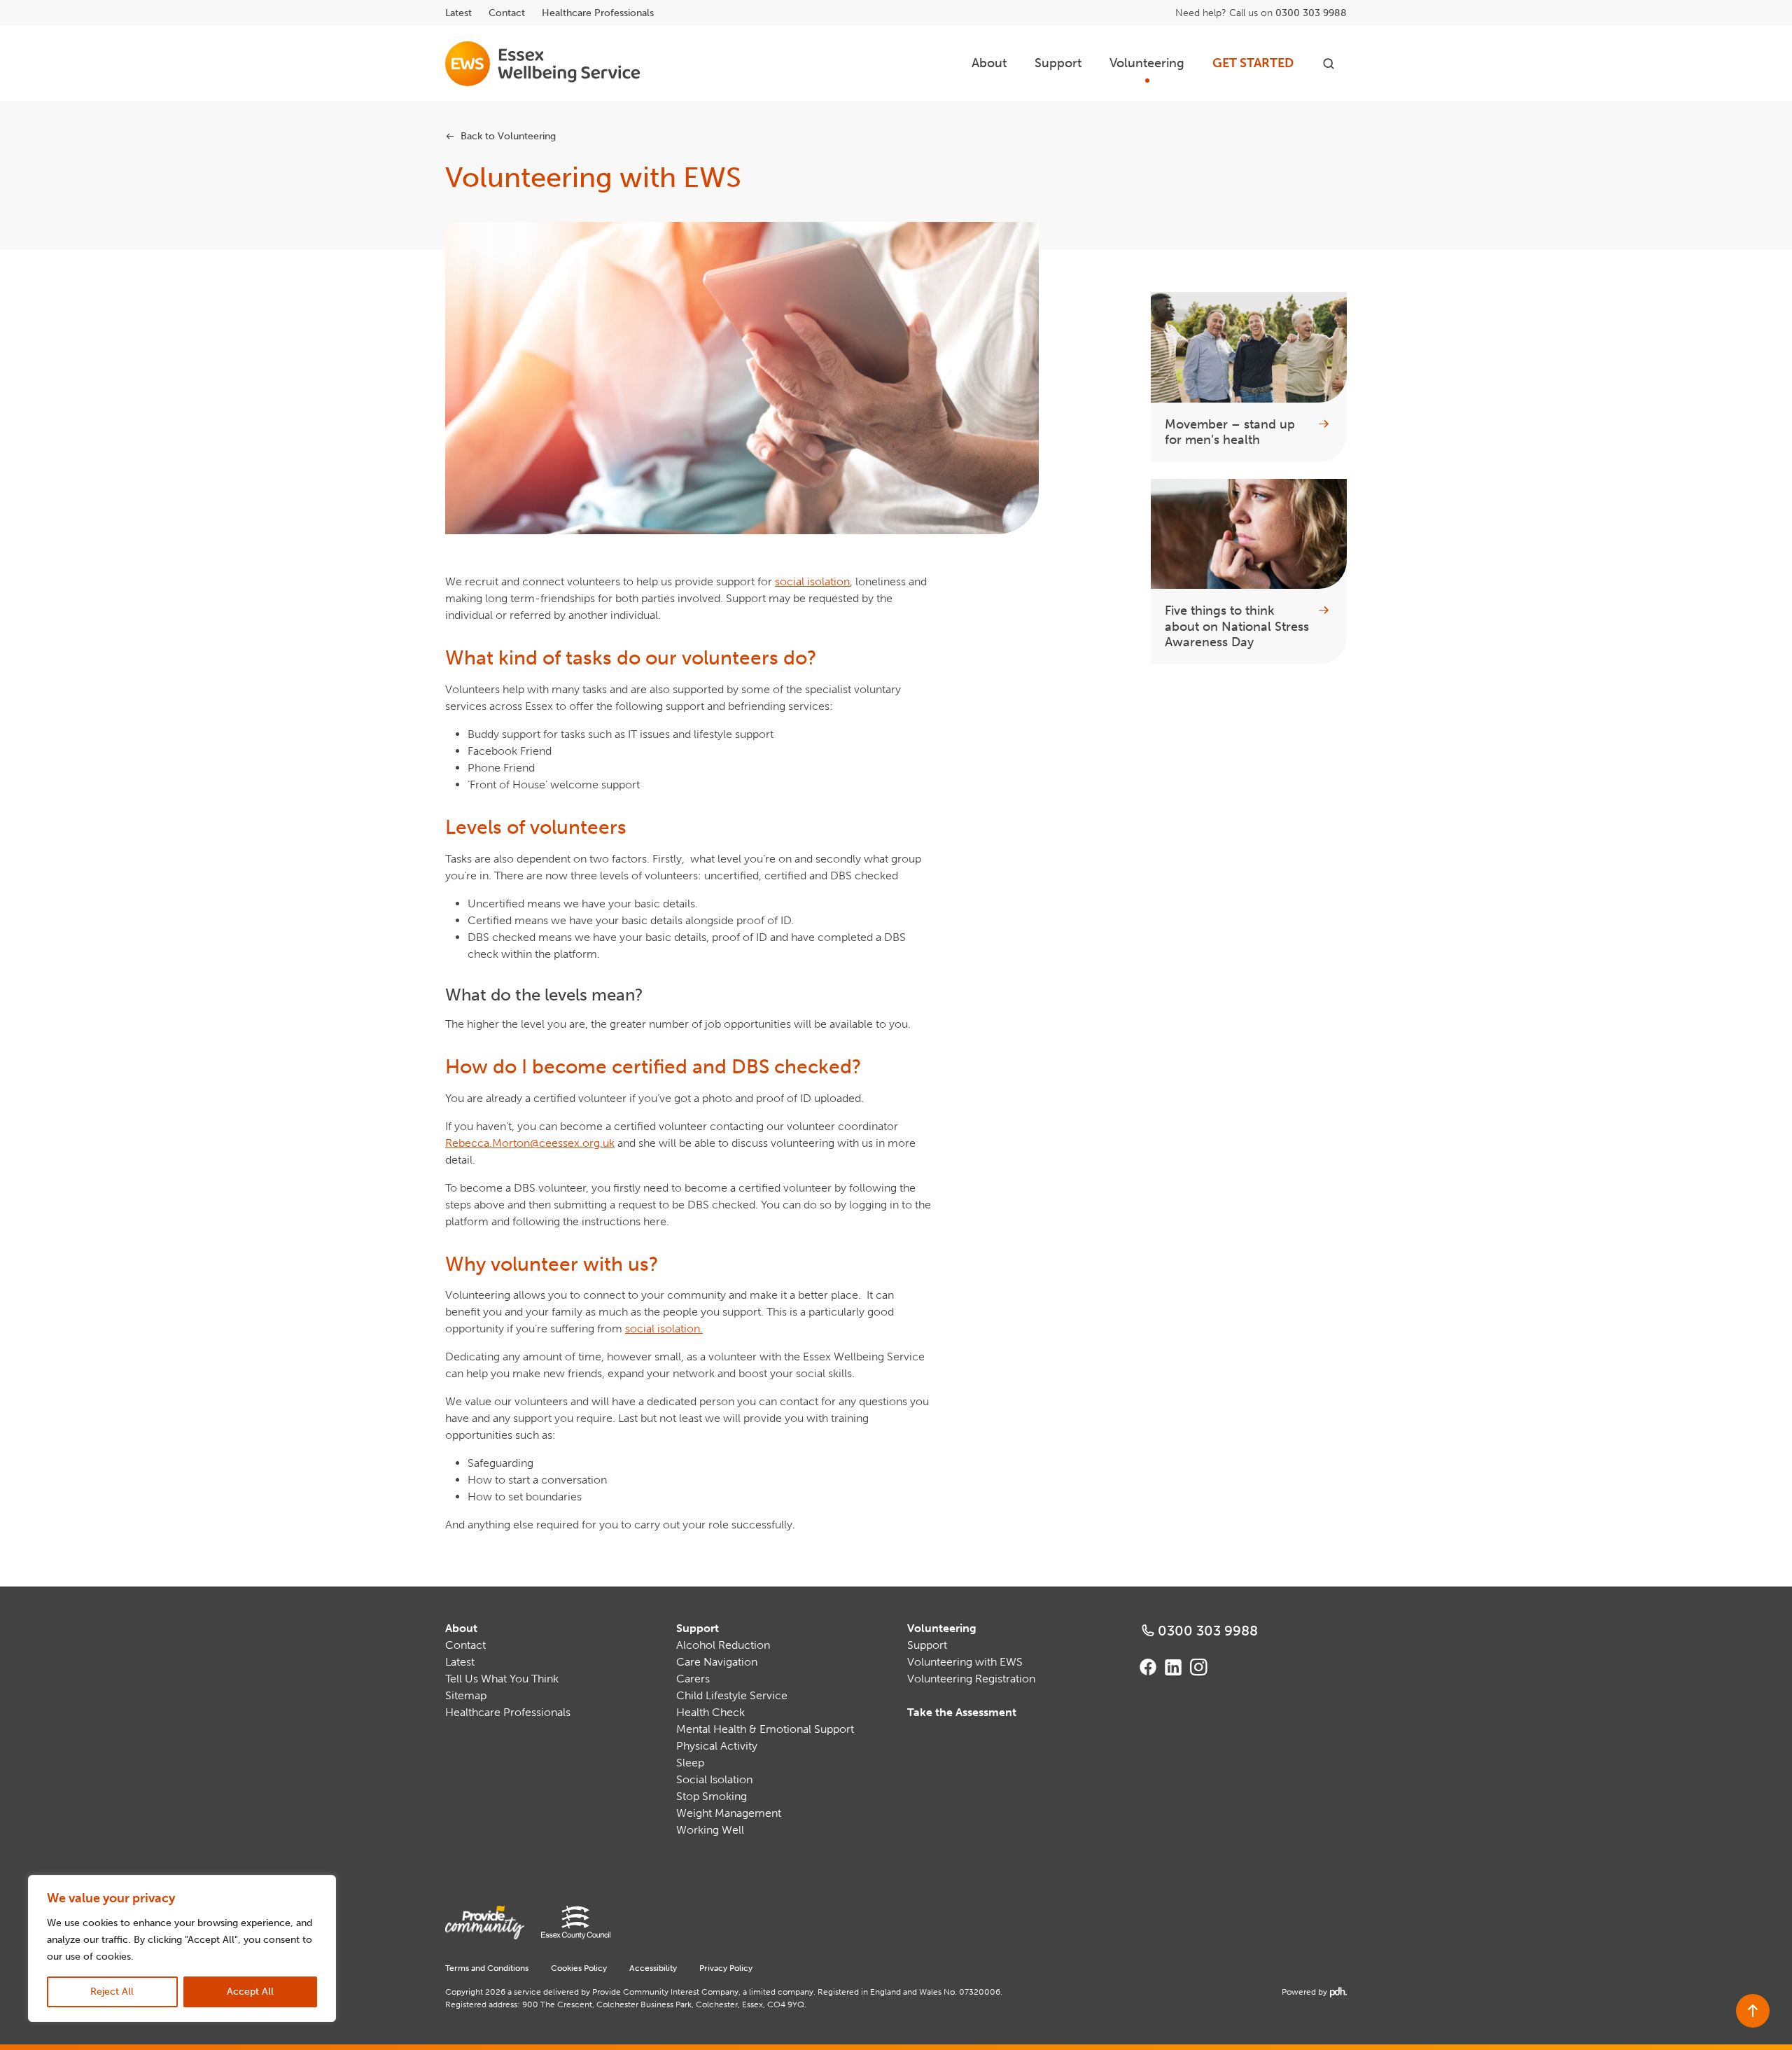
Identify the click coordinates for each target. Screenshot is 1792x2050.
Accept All (250, 1992)
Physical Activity (717, 1746)
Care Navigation (717, 1662)
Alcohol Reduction (723, 1645)
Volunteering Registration (971, 1679)
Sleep (690, 1763)
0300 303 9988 (1311, 13)
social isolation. (664, 1329)
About (989, 63)
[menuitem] (989, 63)
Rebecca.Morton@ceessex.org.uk (530, 1143)
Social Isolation (714, 1779)
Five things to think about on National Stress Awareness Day (1237, 626)
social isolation (812, 581)
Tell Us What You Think (502, 1679)
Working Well (710, 1830)
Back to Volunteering (508, 136)
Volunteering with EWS (965, 1662)
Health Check (710, 1712)
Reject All (112, 1992)
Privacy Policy (726, 1968)
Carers (693, 1679)
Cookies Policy (579, 1968)
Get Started (1253, 63)
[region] (182, 1948)
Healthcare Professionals (598, 13)
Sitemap (466, 1695)
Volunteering (1147, 63)
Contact (507, 13)
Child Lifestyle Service (732, 1695)
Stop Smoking (712, 1796)
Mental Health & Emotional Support (765, 1729)
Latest (458, 13)
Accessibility (653, 1968)
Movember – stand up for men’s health (1230, 432)
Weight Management (729, 1813)
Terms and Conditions (487, 1968)
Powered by (1313, 1992)
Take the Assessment (962, 1712)
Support (1058, 63)
